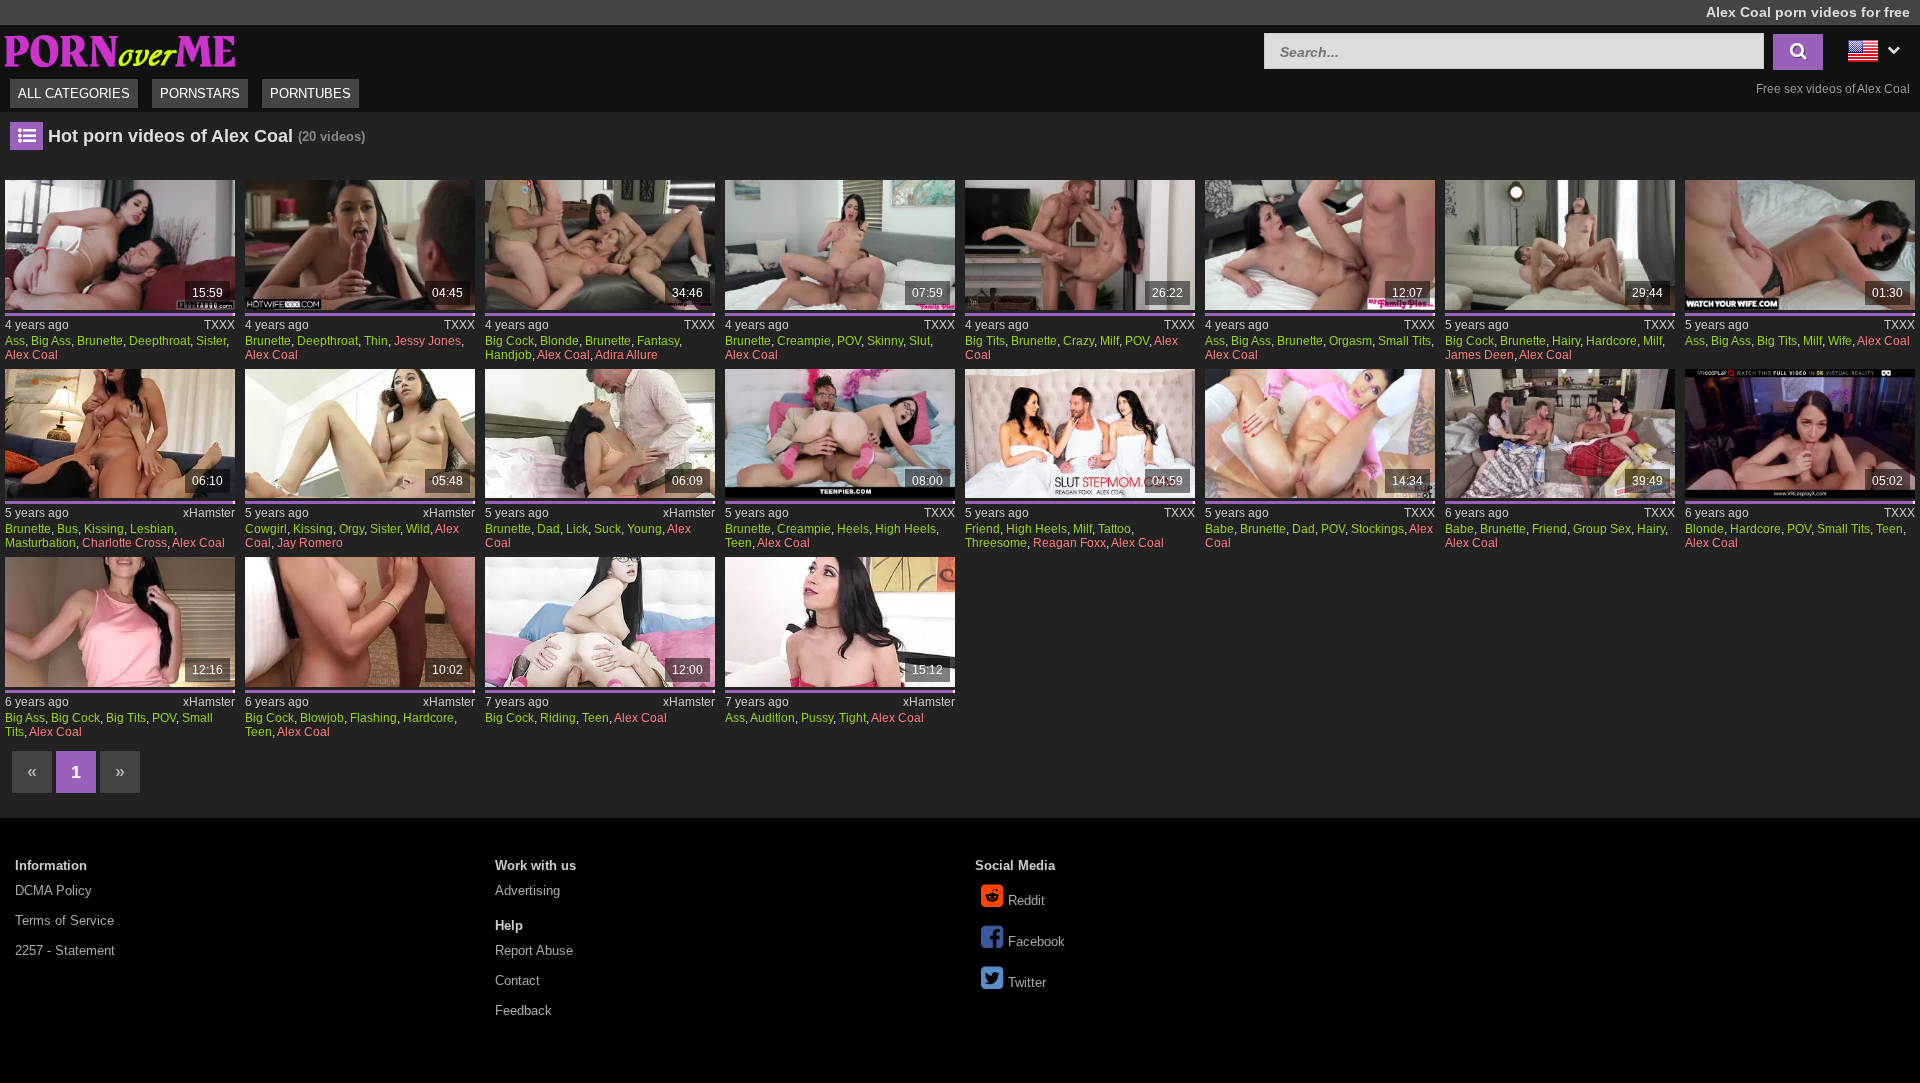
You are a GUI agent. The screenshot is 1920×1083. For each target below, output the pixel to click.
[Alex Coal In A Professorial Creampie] (840, 434)
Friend (982, 529)
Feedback (523, 1010)
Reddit (1026, 900)
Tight (852, 718)
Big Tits (985, 341)
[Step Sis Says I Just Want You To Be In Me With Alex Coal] (1320, 245)
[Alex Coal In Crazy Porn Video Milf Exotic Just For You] (1080, 245)
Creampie (804, 341)
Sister (211, 341)
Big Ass (51, 341)
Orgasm (1350, 341)
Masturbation (40, 543)
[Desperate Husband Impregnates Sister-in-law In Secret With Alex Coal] (120, 245)
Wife (1840, 341)
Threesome (996, 543)
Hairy (1566, 341)
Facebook (1036, 941)
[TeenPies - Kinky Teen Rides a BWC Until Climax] (600, 622)
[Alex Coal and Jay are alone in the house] (360, 434)
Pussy (817, 718)
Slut (919, 341)
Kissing (104, 529)
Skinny (885, 341)
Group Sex (1602, 529)
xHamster (209, 513)
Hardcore (1611, 341)
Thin (376, 341)
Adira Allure (626, 355)
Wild (418, 529)
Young (644, 529)
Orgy (351, 529)
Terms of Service (64, 920)
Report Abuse (534, 950)
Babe (1219, 529)
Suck (607, 529)
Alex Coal (31, 355)
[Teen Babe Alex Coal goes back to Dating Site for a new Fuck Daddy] (1320, 434)
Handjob (508, 355)
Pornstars (200, 93)
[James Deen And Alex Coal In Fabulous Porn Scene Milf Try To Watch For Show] (1560, 245)
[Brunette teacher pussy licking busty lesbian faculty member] (120, 434)
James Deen (1479, 355)
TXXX (219, 325)
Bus (67, 529)
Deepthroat (159, 341)
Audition (772, 718)
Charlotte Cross (124, 543)
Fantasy (658, 341)
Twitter (1027, 982)
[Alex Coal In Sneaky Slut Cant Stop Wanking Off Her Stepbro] (840, 245)
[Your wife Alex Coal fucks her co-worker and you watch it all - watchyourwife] (1800, 245)
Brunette (100, 341)
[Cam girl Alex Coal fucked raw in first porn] (840, 622)
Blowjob (322, 718)
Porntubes (310, 93)
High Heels (905, 529)
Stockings (1377, 529)
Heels (853, 529)
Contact (517, 980)
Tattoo (1114, 529)
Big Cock (509, 341)
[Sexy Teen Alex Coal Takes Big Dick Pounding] (120, 622)
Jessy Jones (427, 341)
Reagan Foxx (1069, 543)
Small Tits (1404, 341)
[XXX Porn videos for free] (120, 48)
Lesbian (152, 529)
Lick (577, 529)
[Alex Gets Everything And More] (360, 245)
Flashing (373, 718)
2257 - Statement (65, 950)
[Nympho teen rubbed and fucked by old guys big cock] (600, 434)
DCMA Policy (53, 890)
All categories (74, 93)
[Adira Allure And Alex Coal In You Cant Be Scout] (600, 245)
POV (849, 341)
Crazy (1078, 341)
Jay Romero (310, 543)
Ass (15, 341)
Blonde (559, 341)
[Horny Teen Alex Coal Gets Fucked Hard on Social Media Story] (360, 622)
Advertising (527, 890)
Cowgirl (266, 529)
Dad (548, 529)
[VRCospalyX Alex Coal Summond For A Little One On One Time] (1800, 434)
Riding (558, 718)
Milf (1109, 341)
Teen (738, 543)
